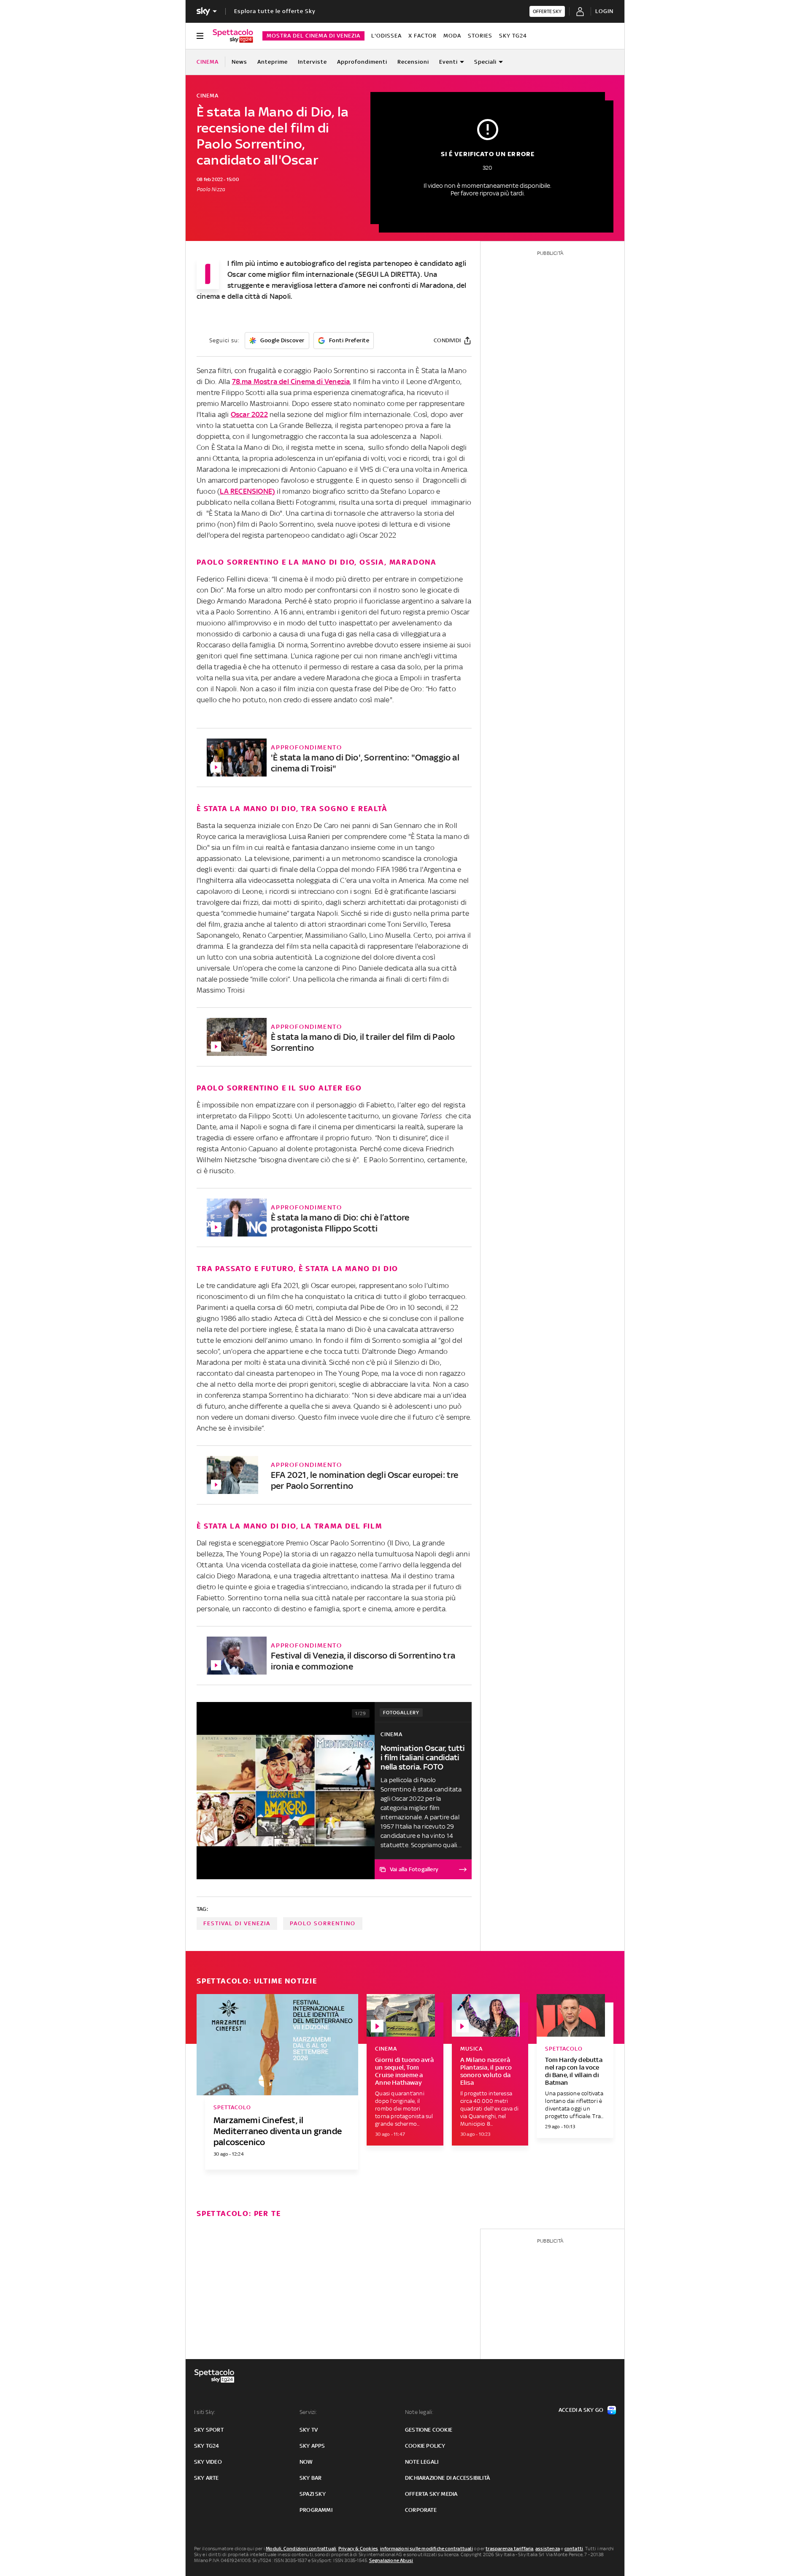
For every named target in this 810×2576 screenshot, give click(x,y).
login (604, 11)
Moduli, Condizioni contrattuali (301, 2549)
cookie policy (425, 2446)
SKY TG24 (513, 36)
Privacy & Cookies (358, 2549)
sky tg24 (207, 2446)
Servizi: (308, 2412)
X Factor (423, 36)
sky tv (309, 2430)
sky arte (207, 2478)
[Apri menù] (200, 36)
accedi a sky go (581, 2410)
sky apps (312, 2446)
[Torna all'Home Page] (233, 36)
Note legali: (419, 2412)
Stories (480, 36)
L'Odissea (386, 36)
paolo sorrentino (323, 1923)
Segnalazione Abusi (391, 2560)
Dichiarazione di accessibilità (447, 2478)
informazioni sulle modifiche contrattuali (427, 2549)
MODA (452, 36)
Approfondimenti (362, 62)
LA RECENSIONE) (247, 491)
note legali (422, 2462)
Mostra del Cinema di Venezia (313, 36)
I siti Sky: (205, 2412)
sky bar (310, 2478)
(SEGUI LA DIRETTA (386, 274)
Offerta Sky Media (431, 2494)
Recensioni (413, 62)
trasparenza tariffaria (509, 2549)
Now (306, 2462)
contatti (574, 2549)
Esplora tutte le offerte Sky (275, 11)
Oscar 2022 (249, 414)
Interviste (312, 62)
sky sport (209, 2430)
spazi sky (313, 2494)
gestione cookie (429, 2430)
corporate (421, 2510)
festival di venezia (237, 1923)
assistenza (548, 2549)
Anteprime (273, 62)
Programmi (316, 2510)
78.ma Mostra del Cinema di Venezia (291, 382)
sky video (208, 2462)
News (239, 62)
